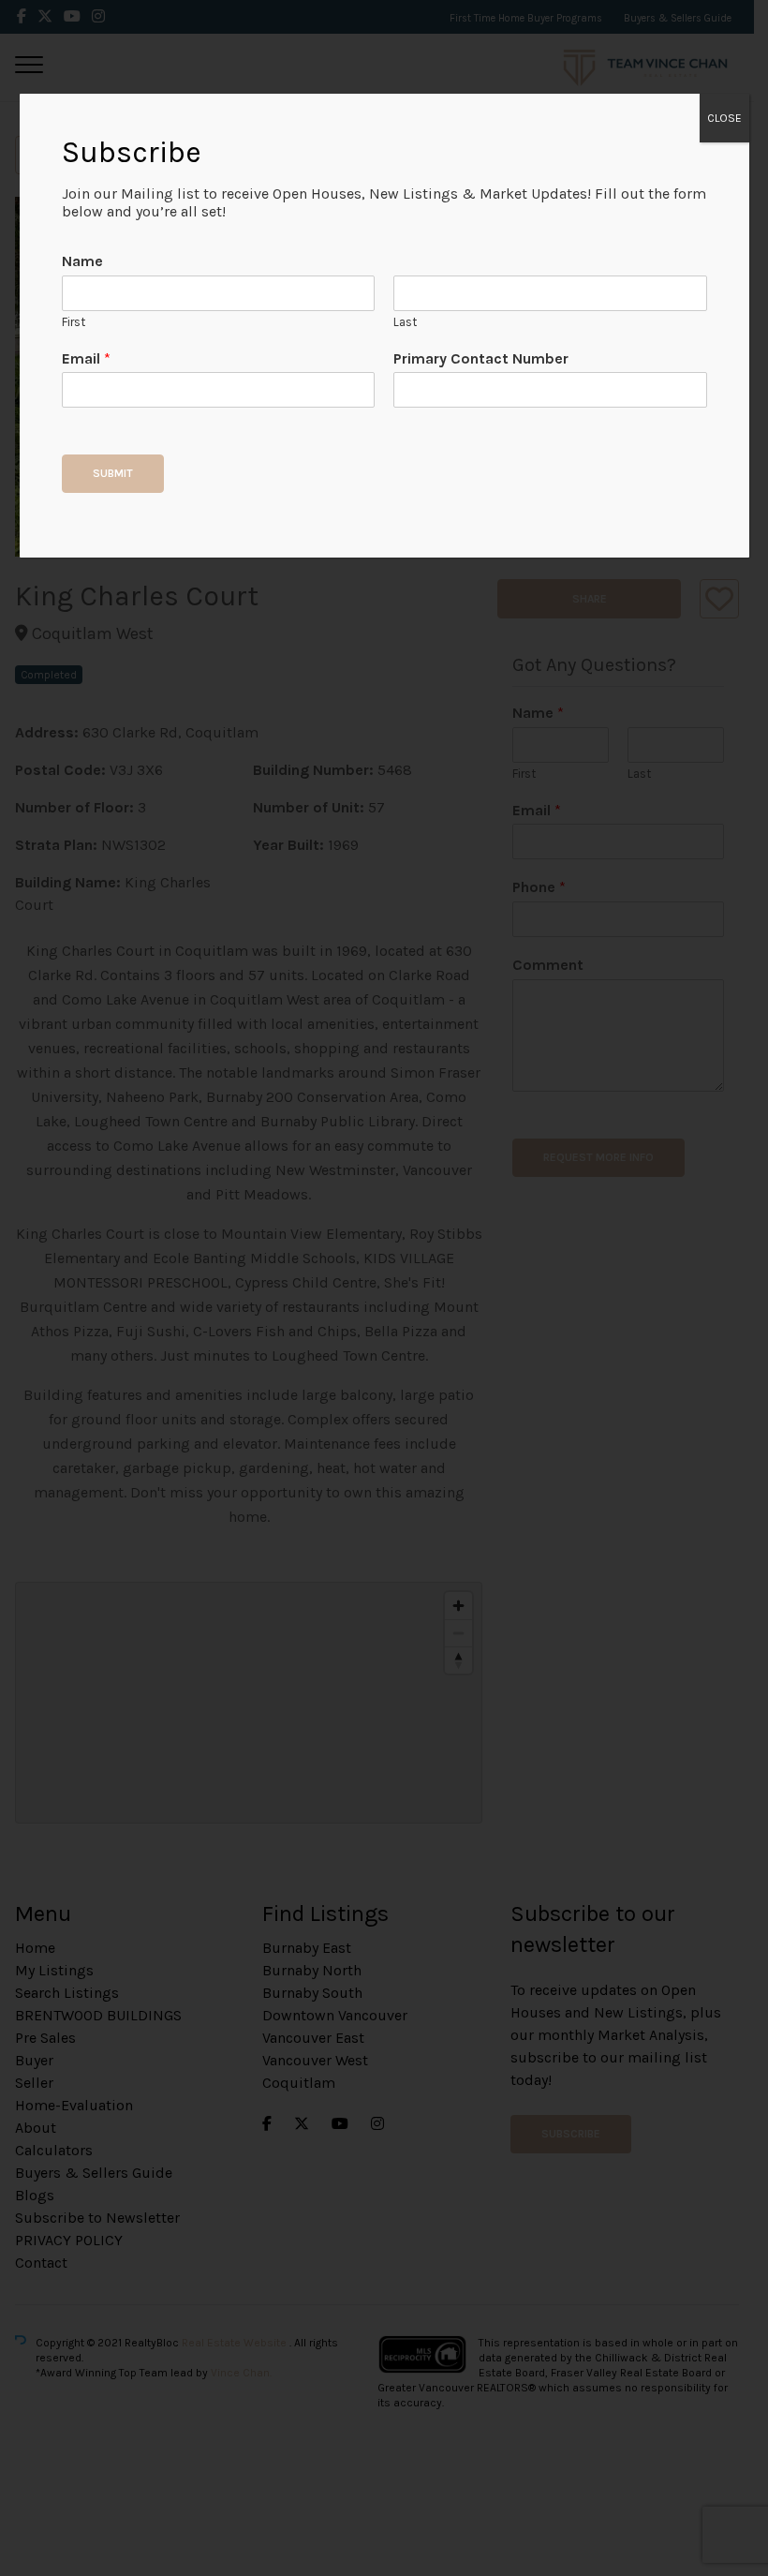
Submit (113, 473)
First (74, 322)
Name (82, 261)
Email (86, 358)
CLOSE (724, 118)
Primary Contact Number (481, 358)
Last (405, 322)
